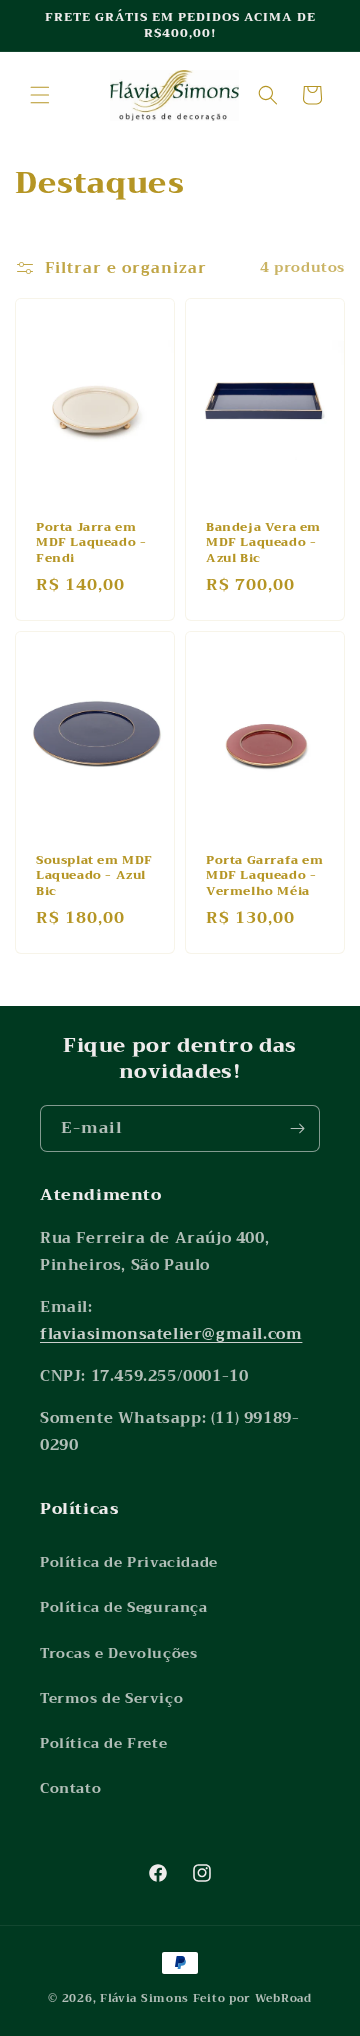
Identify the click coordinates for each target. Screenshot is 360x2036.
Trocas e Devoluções (118, 1653)
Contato (70, 1788)
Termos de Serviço (111, 1698)
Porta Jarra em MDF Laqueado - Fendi (91, 542)
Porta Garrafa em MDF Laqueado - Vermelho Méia (265, 875)
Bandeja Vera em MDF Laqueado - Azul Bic (263, 542)
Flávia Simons (144, 1998)
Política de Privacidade (129, 1562)
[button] (40, 95)
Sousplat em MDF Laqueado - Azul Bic (94, 875)
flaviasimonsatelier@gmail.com (171, 1334)
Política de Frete (103, 1743)
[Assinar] (297, 1128)
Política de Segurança (124, 1607)
